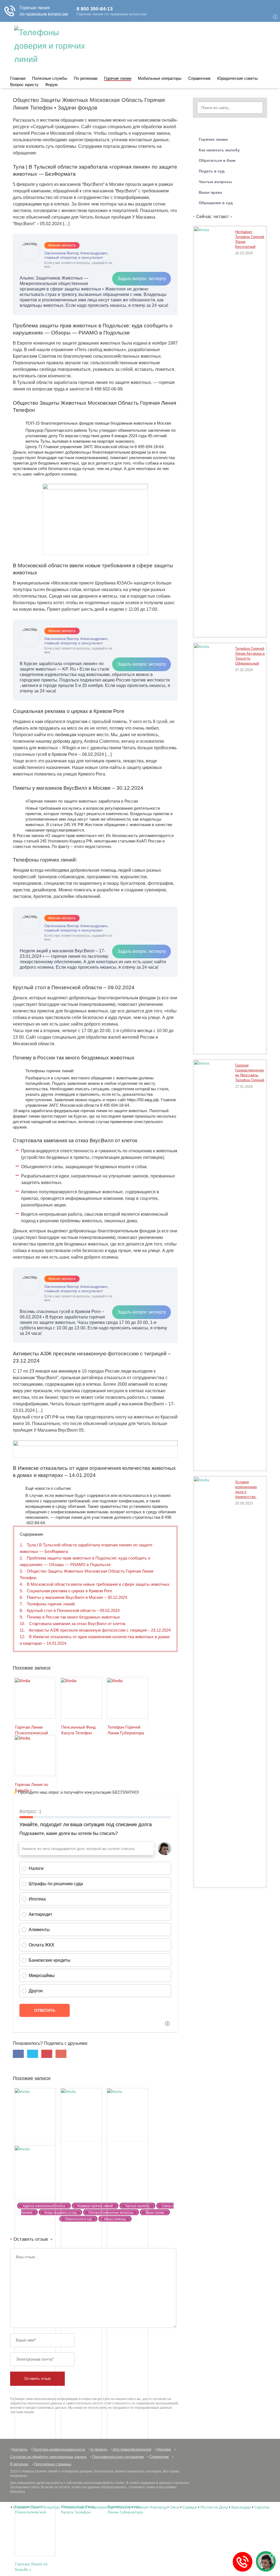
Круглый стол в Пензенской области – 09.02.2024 (70, 1610)
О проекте (99, 2449)
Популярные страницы (52, 2464)
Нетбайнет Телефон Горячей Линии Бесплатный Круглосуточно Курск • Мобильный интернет (250, 240)
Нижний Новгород (150, 2507)
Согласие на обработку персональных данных (48, 2457)
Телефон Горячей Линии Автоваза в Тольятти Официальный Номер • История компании (250, 657)
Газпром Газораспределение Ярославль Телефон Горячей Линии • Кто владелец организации (250, 1073)
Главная (18, 78)
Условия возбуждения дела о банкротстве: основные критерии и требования (246, 1490)
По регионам (86, 78)
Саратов (262, 2507)
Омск (174, 2507)
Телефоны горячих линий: (48, 1604)
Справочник (199, 78)
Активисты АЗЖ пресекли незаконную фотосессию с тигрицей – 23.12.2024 (95, 1630)
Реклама (164, 2449)
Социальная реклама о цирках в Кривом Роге (66, 1591)
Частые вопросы (215, 182)
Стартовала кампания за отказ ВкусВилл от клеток (73, 1624)
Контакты (20, 2449)
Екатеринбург (103, 2507)
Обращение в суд (216, 203)
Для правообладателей (132, 2449)
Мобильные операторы (160, 78)
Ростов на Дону (214, 2507)
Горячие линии (118, 78)
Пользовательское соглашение (118, 2457)
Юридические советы (237, 78)
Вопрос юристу (24, 85)
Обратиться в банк (217, 160)
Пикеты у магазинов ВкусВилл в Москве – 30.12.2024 (73, 1597)
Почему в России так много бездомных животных (70, 1617)
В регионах (19, 2464)
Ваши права (210, 192)
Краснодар (241, 2507)
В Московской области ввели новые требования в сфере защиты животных (95, 1584)
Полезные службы (50, 78)
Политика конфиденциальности (59, 2449)
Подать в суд (212, 171)
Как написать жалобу (219, 150)
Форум (51, 85)
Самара (190, 2507)
